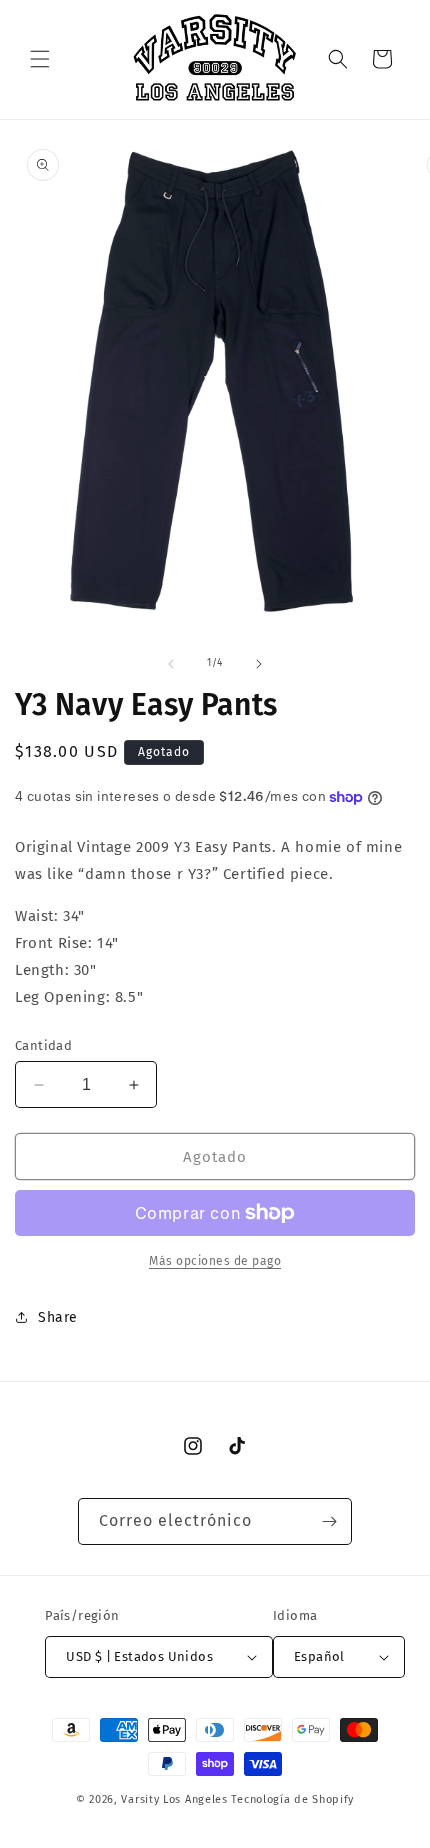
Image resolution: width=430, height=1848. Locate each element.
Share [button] (58, 1317)
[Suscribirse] (329, 1521)
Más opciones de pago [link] (215, 1261)
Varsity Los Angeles (174, 1799)
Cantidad (43, 1045)
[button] (40, 59)
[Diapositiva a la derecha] (259, 664)
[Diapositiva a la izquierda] (171, 664)
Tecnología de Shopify (292, 1799)
